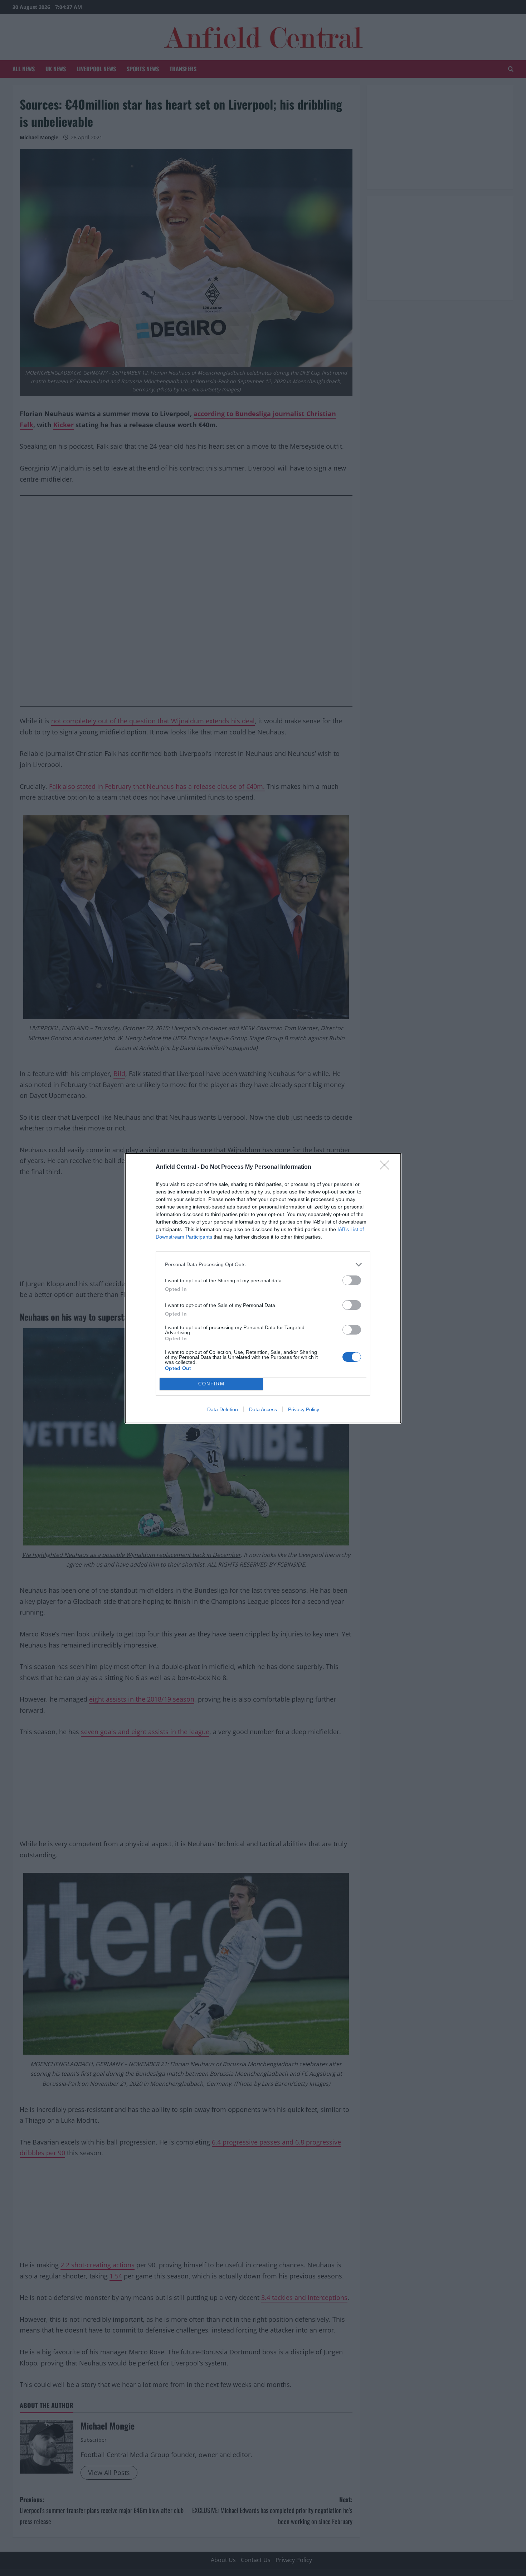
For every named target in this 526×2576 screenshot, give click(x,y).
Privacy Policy (304, 1409)
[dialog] (263, 1288)
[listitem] (263, 1265)
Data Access (263, 1409)
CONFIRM (211, 1384)
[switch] (352, 1280)
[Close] (387, 1167)
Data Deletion (223, 1409)
